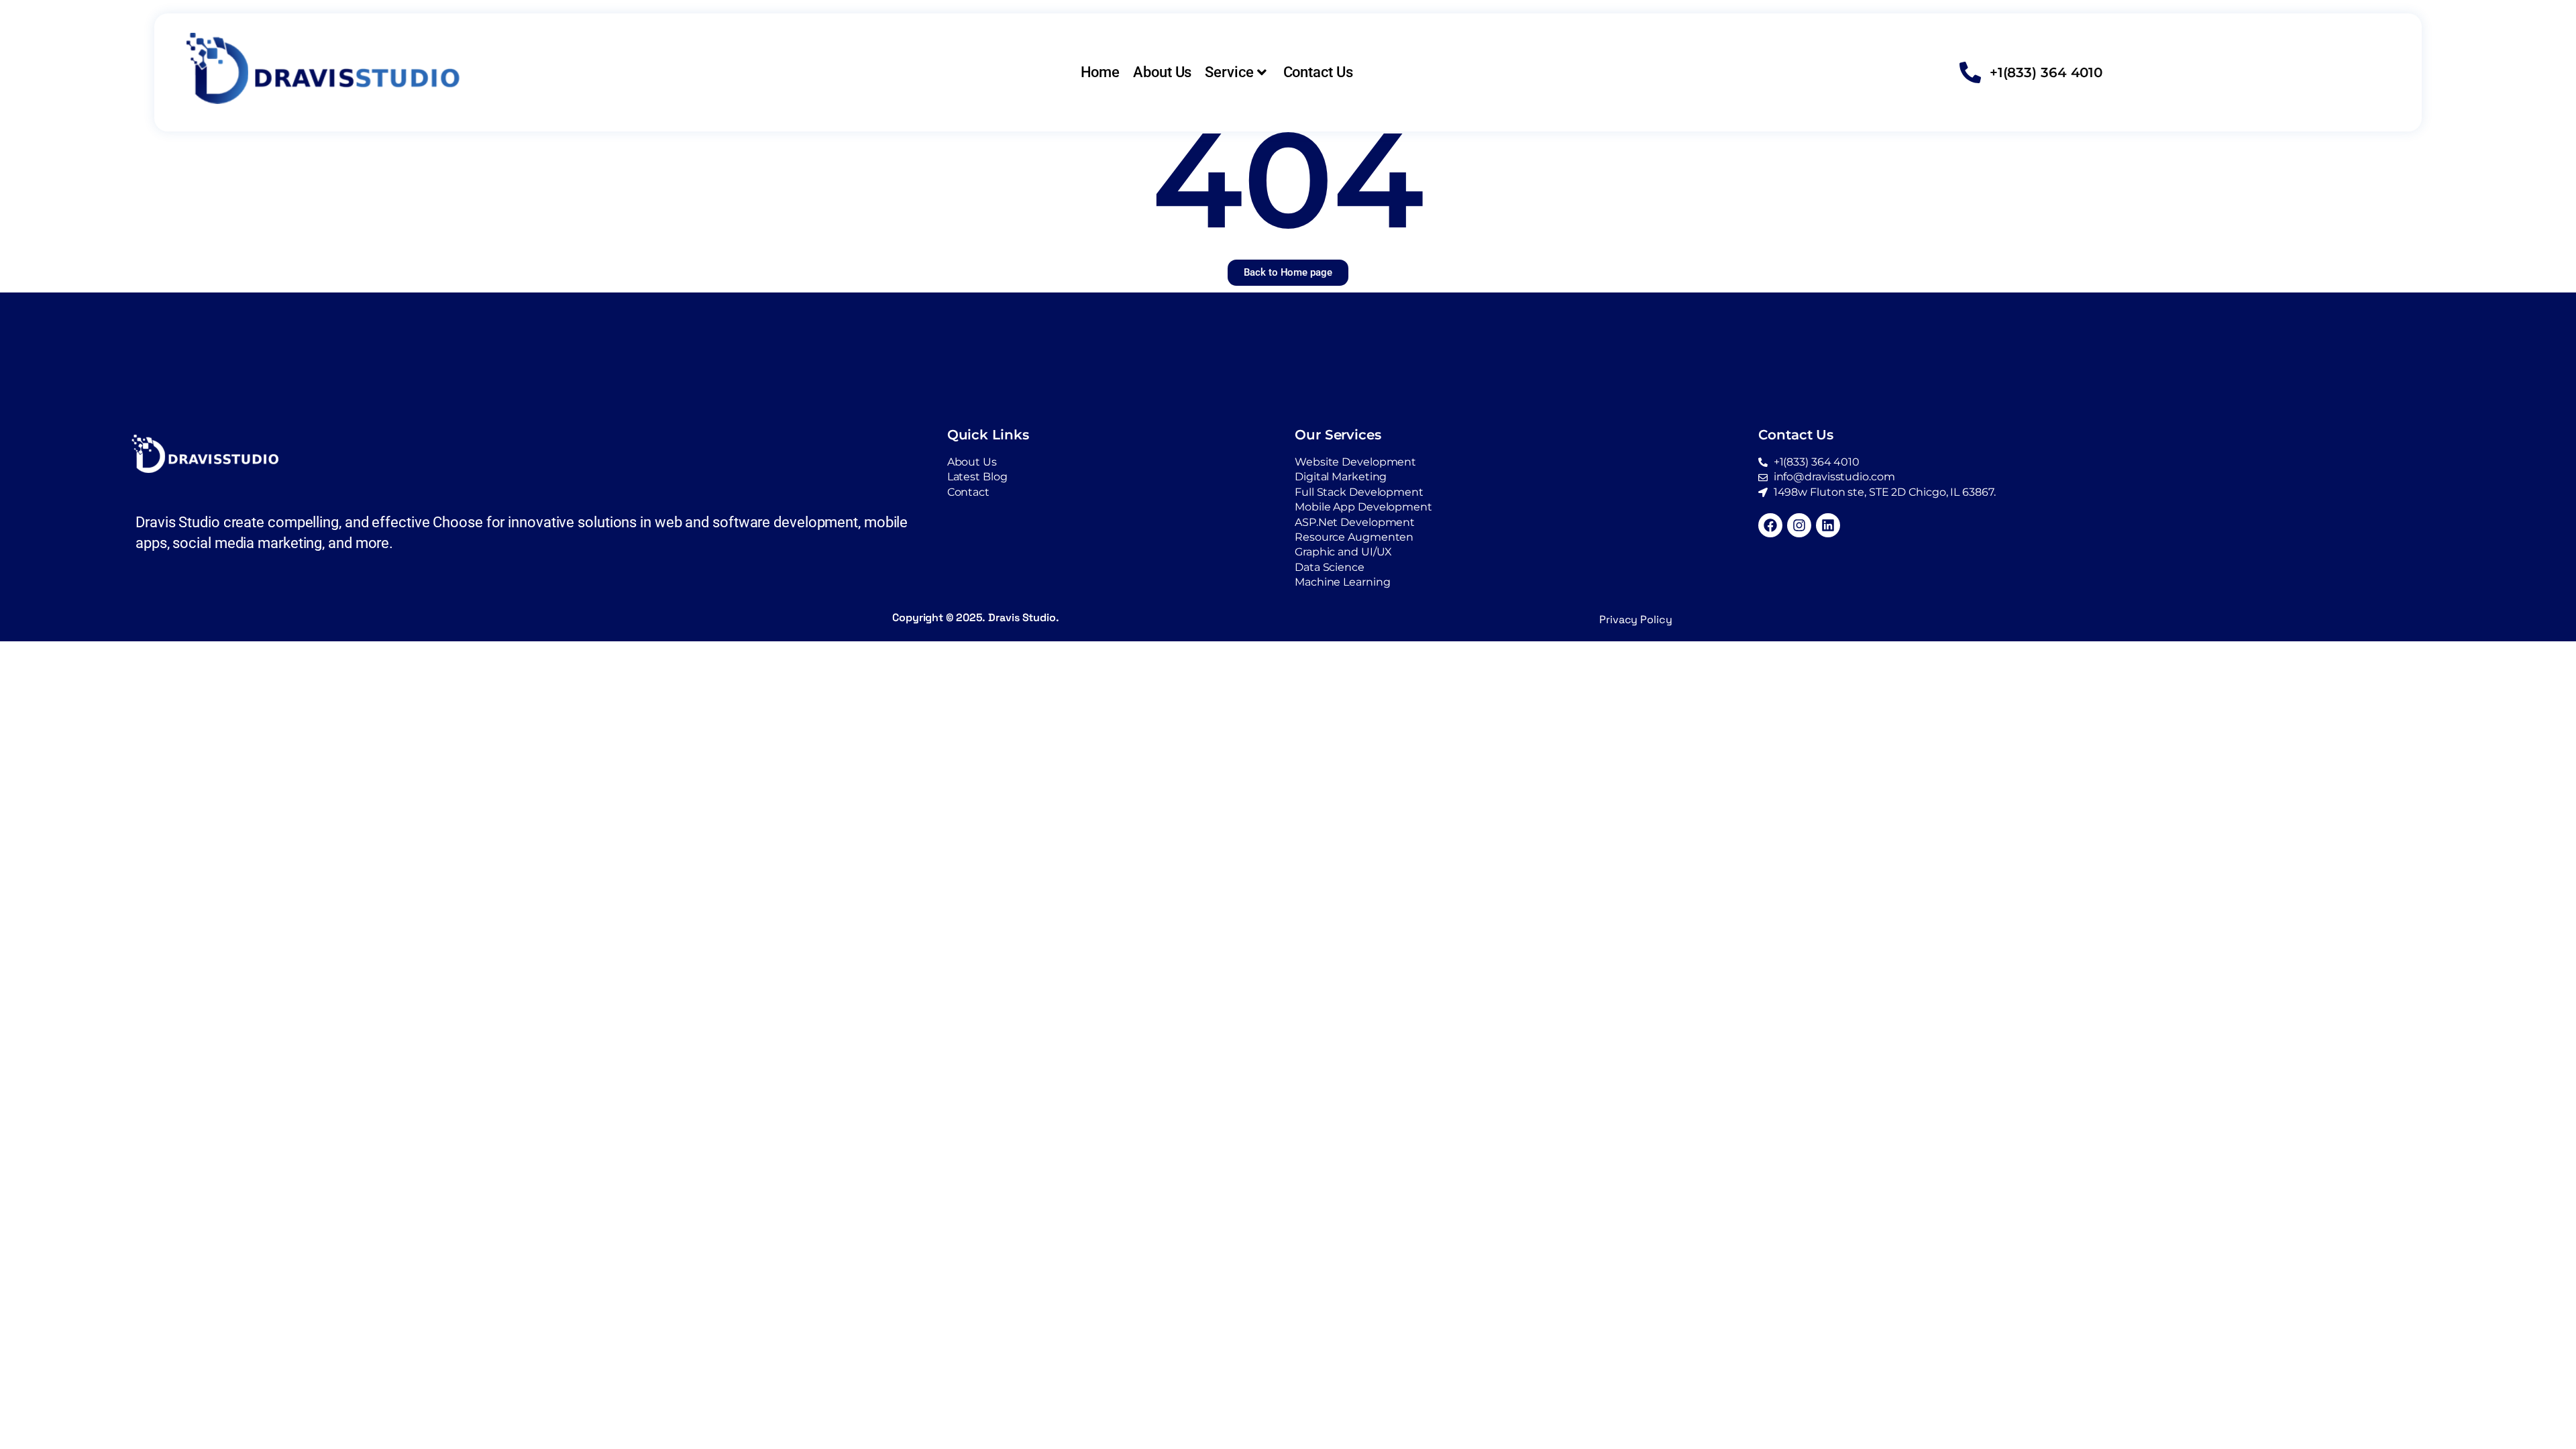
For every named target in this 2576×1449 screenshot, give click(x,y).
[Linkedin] (1828, 525)
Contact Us (1318, 72)
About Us (1162, 72)
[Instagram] (1799, 525)
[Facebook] (1770, 525)
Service (1229, 72)
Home (1101, 72)
